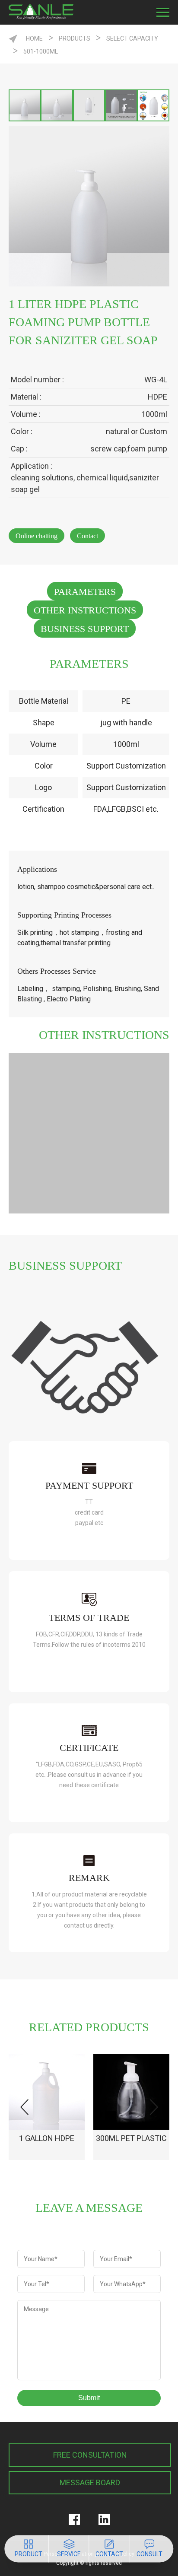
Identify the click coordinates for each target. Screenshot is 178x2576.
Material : (26, 397)
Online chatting (37, 536)
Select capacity (132, 38)
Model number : (37, 380)
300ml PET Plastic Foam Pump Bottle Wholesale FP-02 (132, 2147)
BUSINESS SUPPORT (85, 629)
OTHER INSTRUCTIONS (85, 610)
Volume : (26, 414)
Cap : (19, 449)
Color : (22, 431)
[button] (154, 2107)
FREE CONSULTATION (90, 2455)
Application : (32, 466)
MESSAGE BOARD (90, 2482)
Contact (87, 536)
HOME (34, 38)
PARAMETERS (85, 592)
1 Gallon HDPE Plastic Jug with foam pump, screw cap (47, 2147)
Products (75, 38)
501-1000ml (41, 51)
